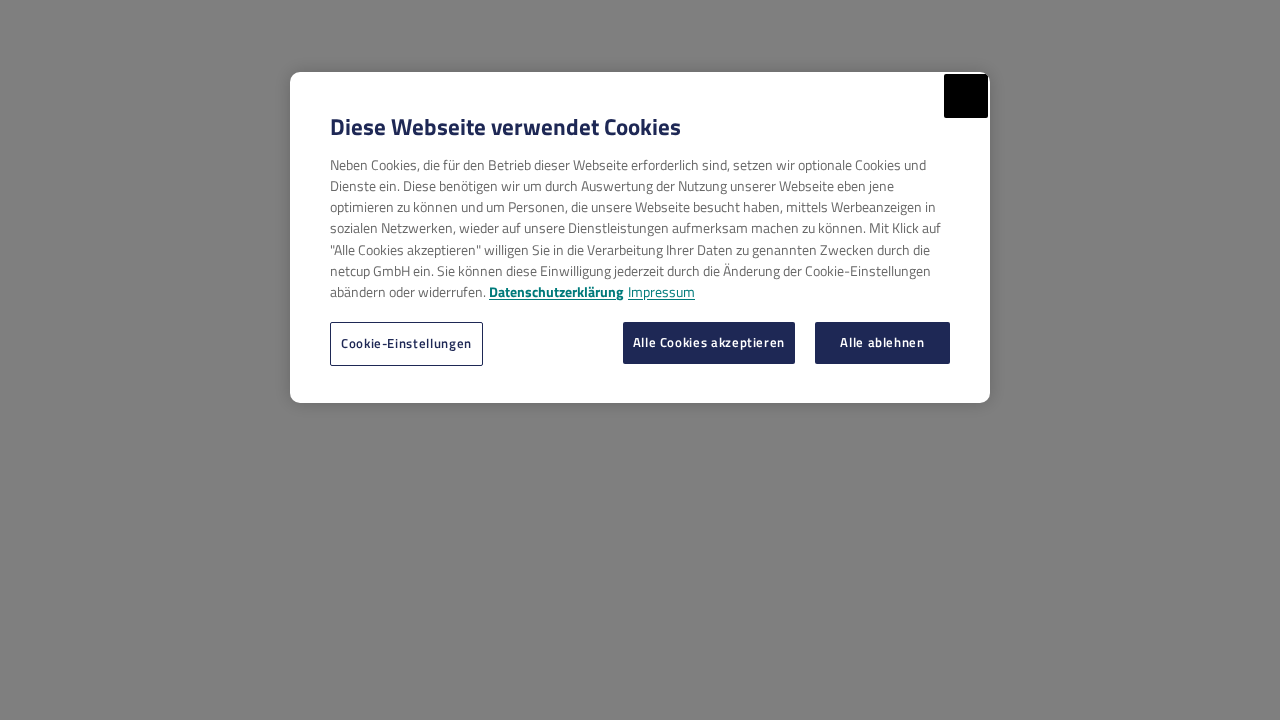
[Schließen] (966, 96)
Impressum (661, 291)
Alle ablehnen (882, 342)
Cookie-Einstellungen (406, 343)
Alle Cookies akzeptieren (709, 342)
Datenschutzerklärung (556, 291)
